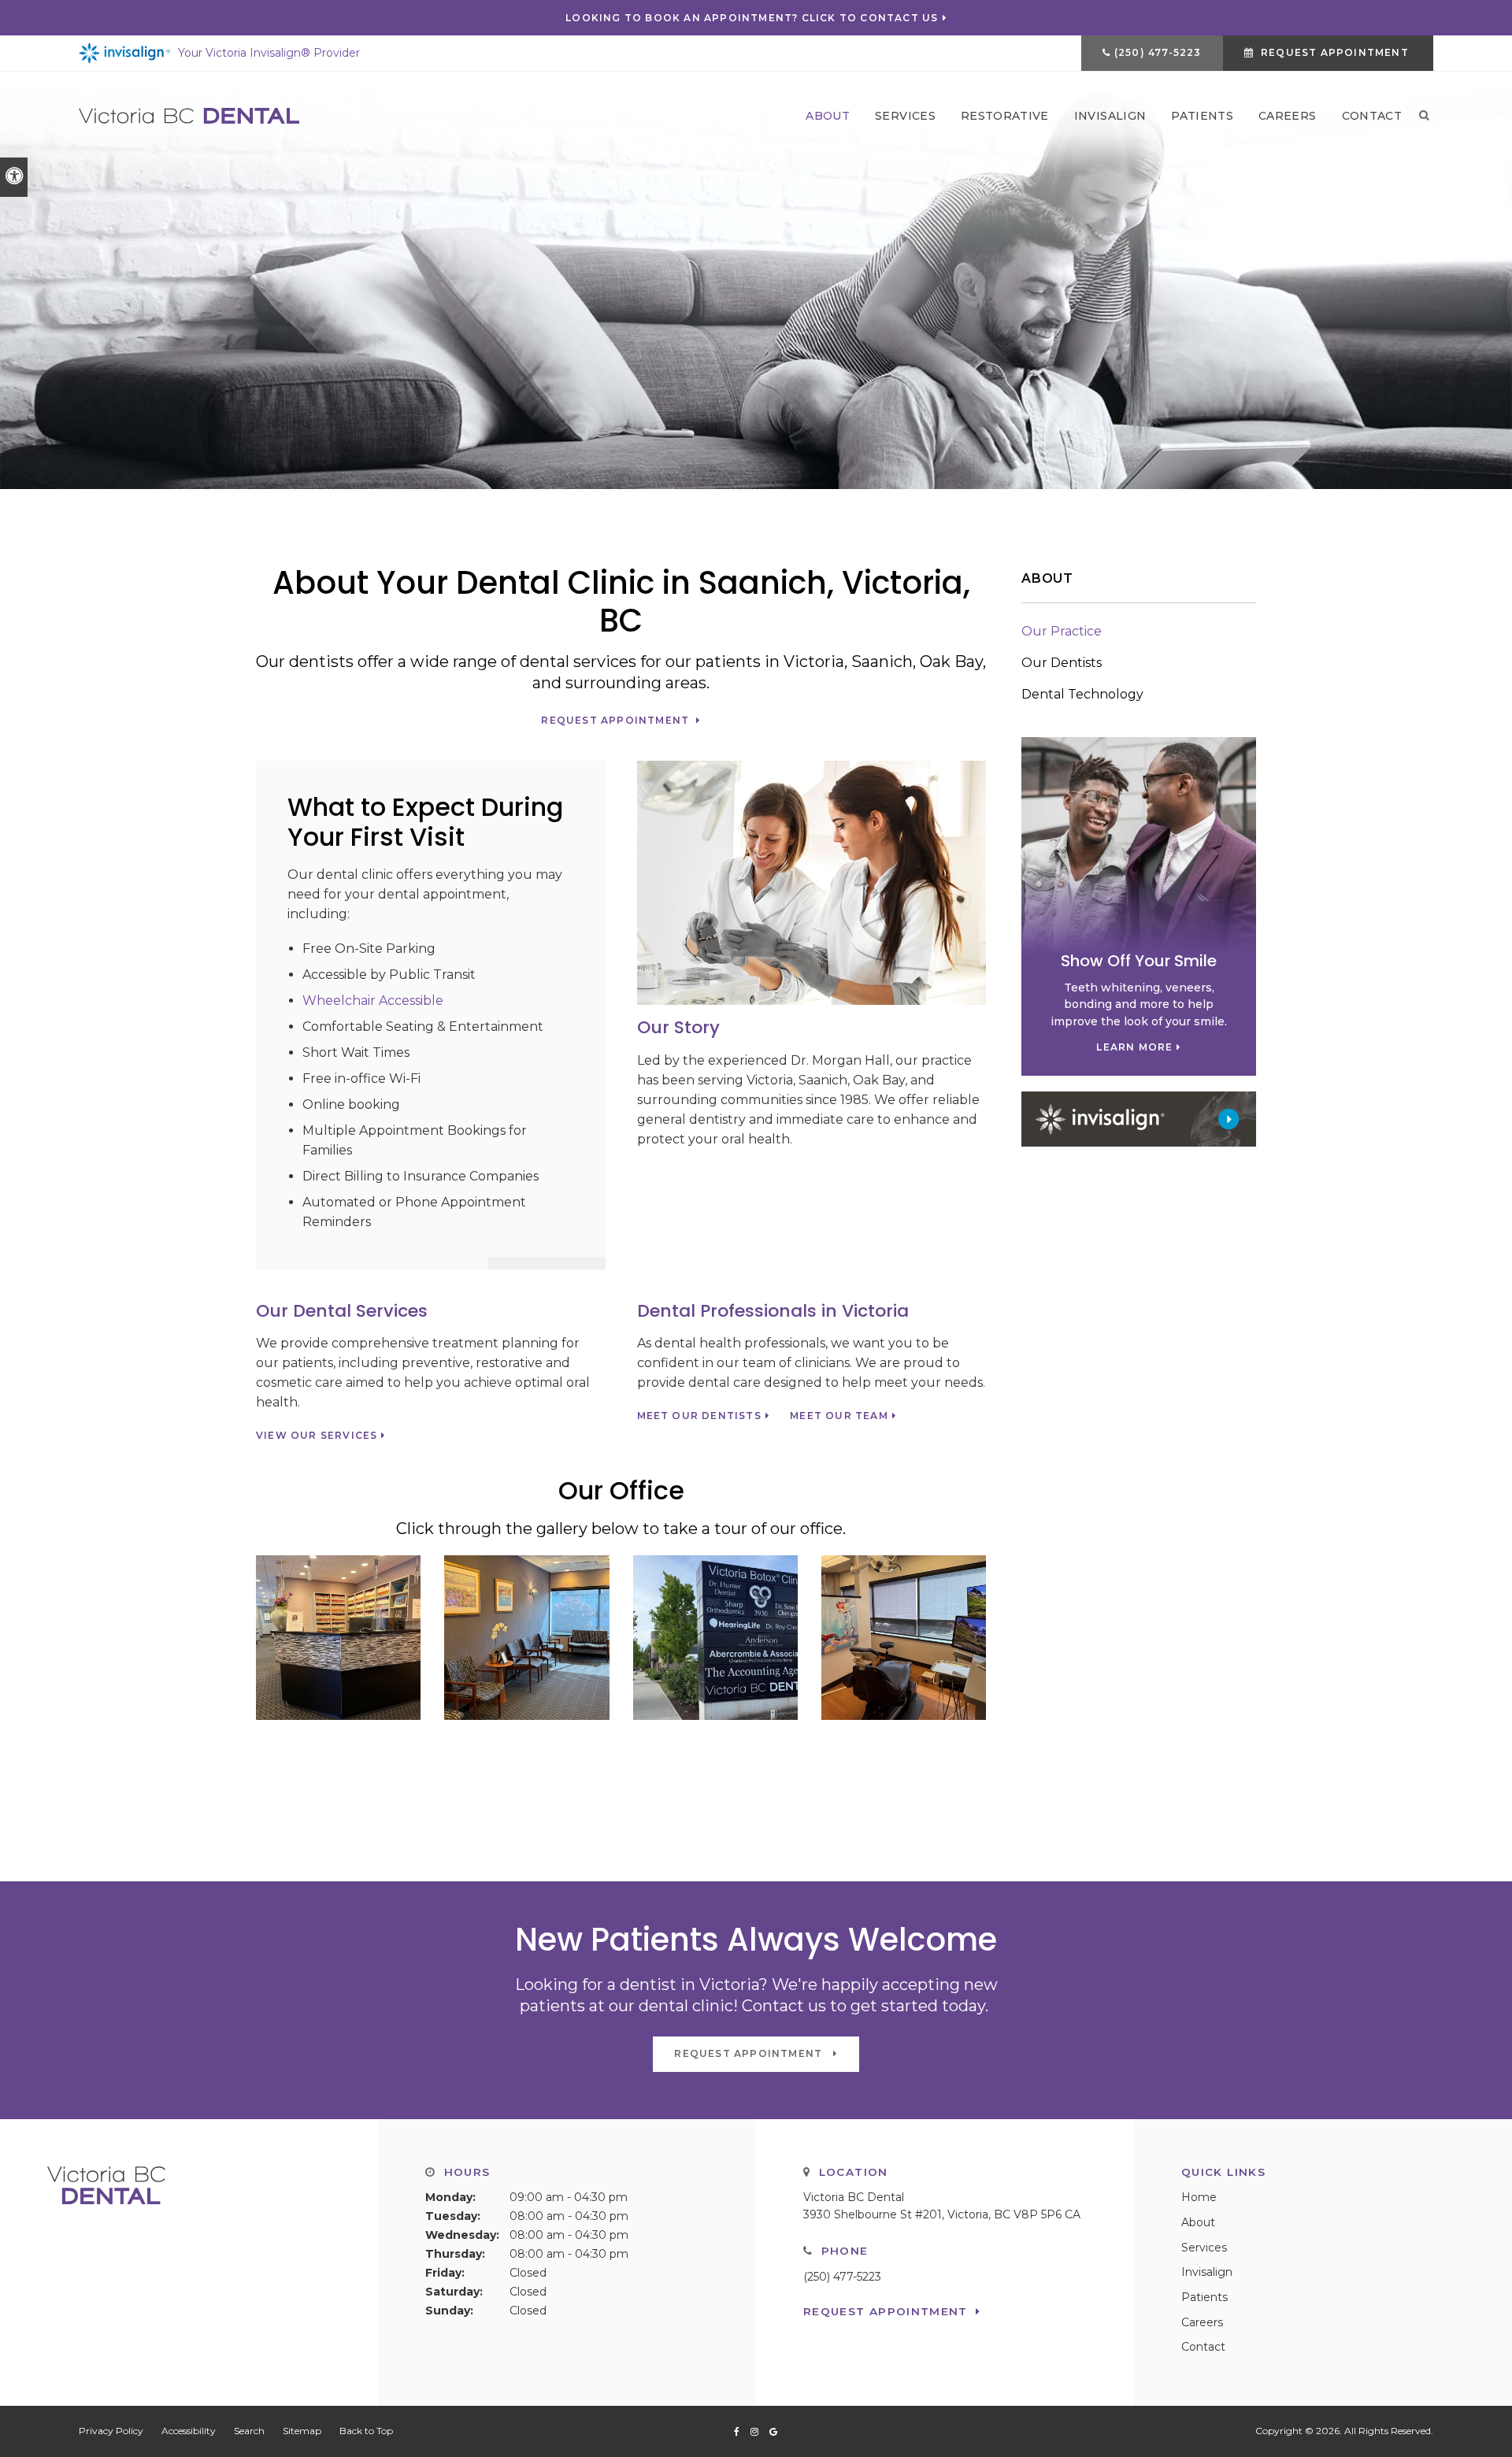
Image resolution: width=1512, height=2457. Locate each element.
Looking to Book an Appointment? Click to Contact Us (752, 18)
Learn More (1134, 1047)
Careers (1287, 116)
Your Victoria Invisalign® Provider (269, 53)
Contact (1372, 116)
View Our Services (317, 1436)
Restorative (1005, 116)
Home (1199, 2197)
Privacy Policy (111, 2431)
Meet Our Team (839, 1416)
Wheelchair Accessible (373, 1001)
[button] (338, 1637)
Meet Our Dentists (699, 1416)
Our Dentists (1062, 663)
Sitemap (302, 2431)
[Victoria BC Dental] (189, 115)
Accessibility (189, 2431)
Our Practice (1062, 631)
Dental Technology (1082, 694)
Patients (1202, 116)
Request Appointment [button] (1335, 52)
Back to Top (366, 2431)
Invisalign (1110, 116)
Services (905, 116)
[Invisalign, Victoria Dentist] (1139, 1118)
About (828, 116)
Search (249, 2431)
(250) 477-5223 (1158, 52)
